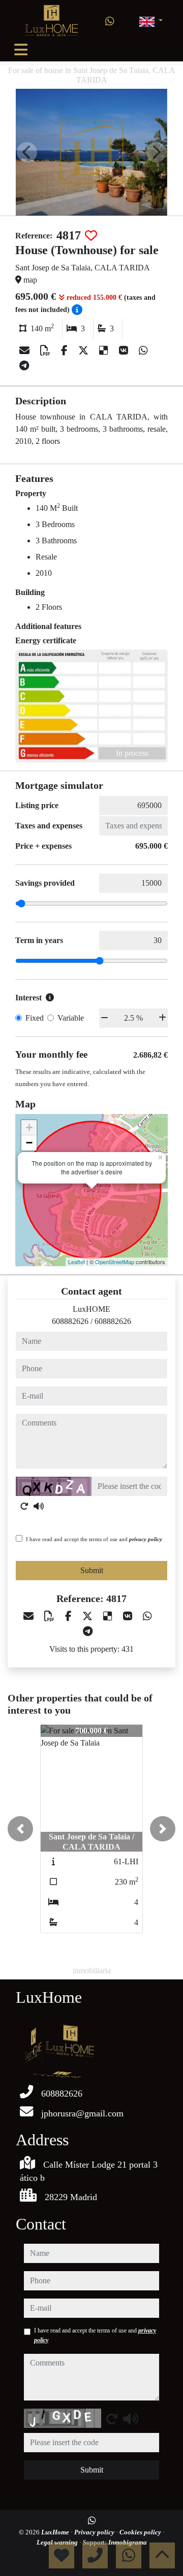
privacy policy (146, 1539)
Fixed (35, 1018)
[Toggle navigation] (21, 50)
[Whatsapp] (110, 21)
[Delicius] (105, 351)
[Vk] (125, 351)
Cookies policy (141, 2532)
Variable (71, 1018)
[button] (20, 1829)
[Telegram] (24, 366)
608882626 (70, 1321)
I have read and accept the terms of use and (94, 1539)
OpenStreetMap (115, 1262)
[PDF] (47, 351)
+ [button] (29, 1127)
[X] (85, 351)
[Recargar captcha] (24, 1506)
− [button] (29, 1143)
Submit (92, 1570)
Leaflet (77, 1262)
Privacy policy (95, 2532)
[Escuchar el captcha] (39, 1506)
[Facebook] (66, 351)
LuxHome (56, 2532)
